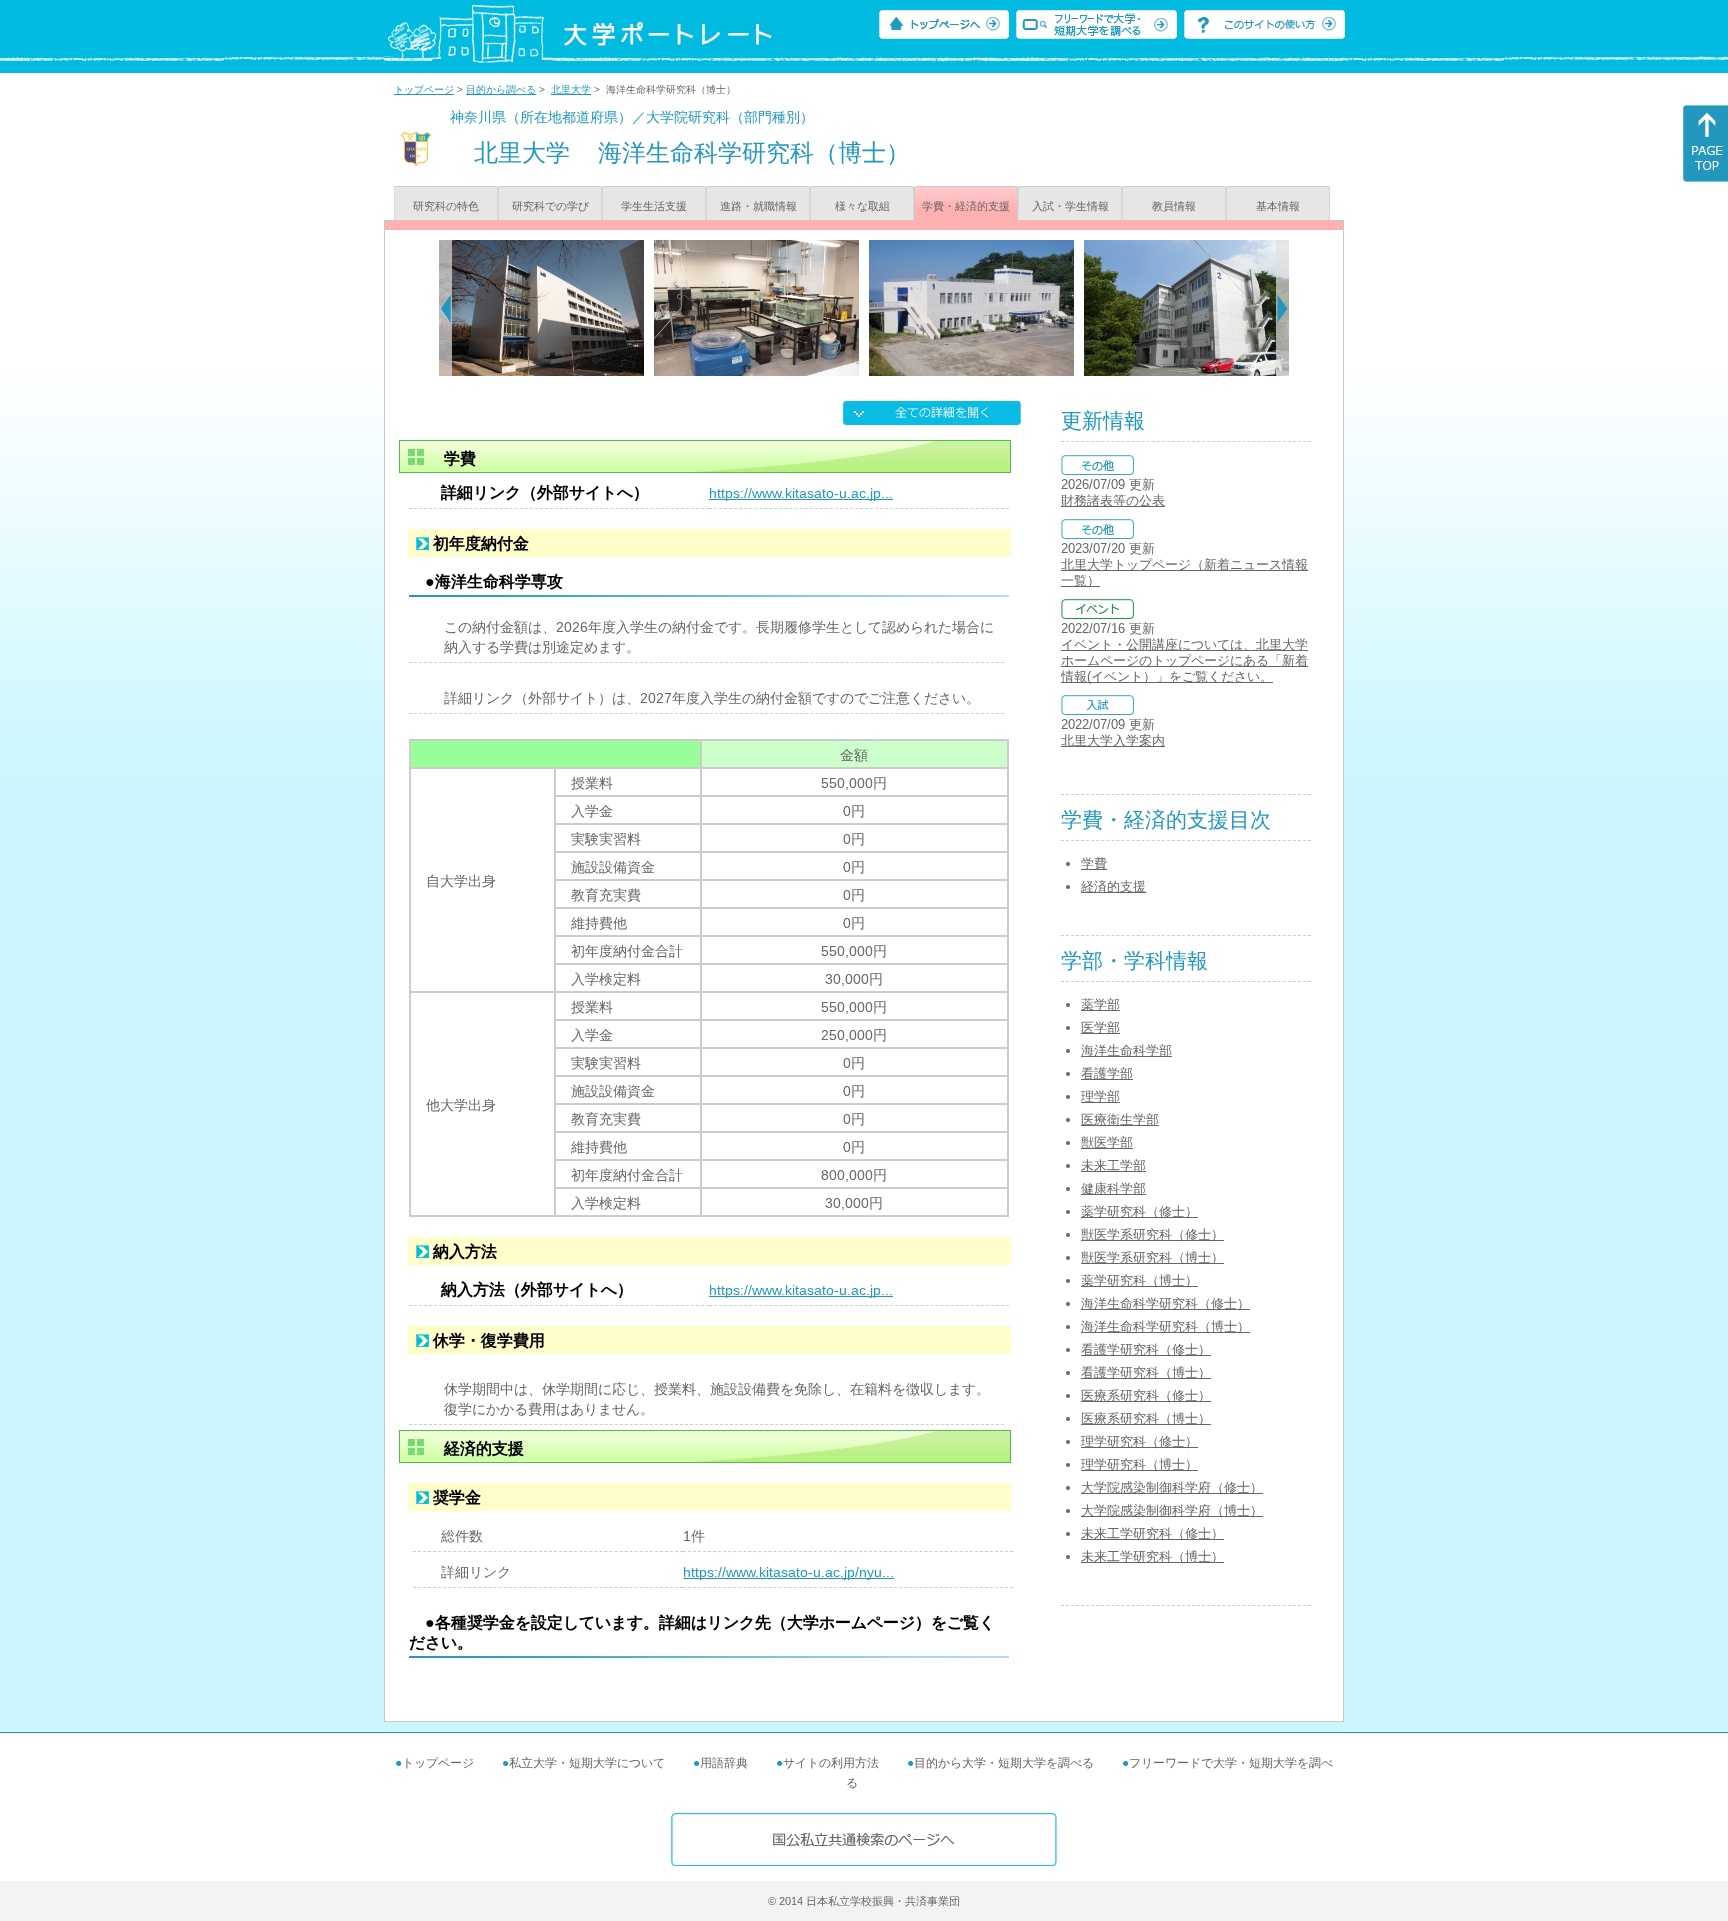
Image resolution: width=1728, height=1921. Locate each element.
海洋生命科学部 (1126, 1050)
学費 (1094, 863)
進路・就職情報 (758, 206)
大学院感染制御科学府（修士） (1172, 1487)
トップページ (424, 89)
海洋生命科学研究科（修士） (1165, 1303)
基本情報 (1278, 206)
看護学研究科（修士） (1146, 1349)
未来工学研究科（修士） (1152, 1533)
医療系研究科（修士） (1146, 1395)
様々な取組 (862, 206)
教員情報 (1174, 206)
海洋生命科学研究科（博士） (1165, 1326)
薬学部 (1100, 1004)
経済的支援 (1113, 886)
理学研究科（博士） (1139, 1464)
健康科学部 (1113, 1188)
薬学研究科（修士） (1139, 1211)
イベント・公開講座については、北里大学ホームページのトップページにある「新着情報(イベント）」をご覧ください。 (1184, 660)
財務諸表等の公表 (1113, 500)
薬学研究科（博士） (1139, 1280)
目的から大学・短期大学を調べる (1004, 1763)
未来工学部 (1113, 1165)
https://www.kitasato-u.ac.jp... (801, 493)
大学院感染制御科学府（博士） (1172, 1510)
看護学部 (1107, 1073)
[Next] (1282, 308)
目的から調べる (501, 89)
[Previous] (445, 308)
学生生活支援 (654, 206)
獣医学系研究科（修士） (1152, 1234)
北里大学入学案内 (1113, 740)
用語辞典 (724, 1763)
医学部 (1100, 1027)
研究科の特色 (446, 206)
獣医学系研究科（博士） (1152, 1257)
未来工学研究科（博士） (1152, 1556)
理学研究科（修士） (1139, 1441)
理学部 (1100, 1096)
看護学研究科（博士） (1146, 1372)
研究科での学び (550, 206)
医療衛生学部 (1120, 1119)
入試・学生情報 (1070, 206)
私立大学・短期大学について (587, 1763)
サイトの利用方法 (831, 1763)
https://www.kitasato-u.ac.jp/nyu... (788, 1572)
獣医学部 (1107, 1142)
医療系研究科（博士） (1146, 1418)
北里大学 (571, 89)
